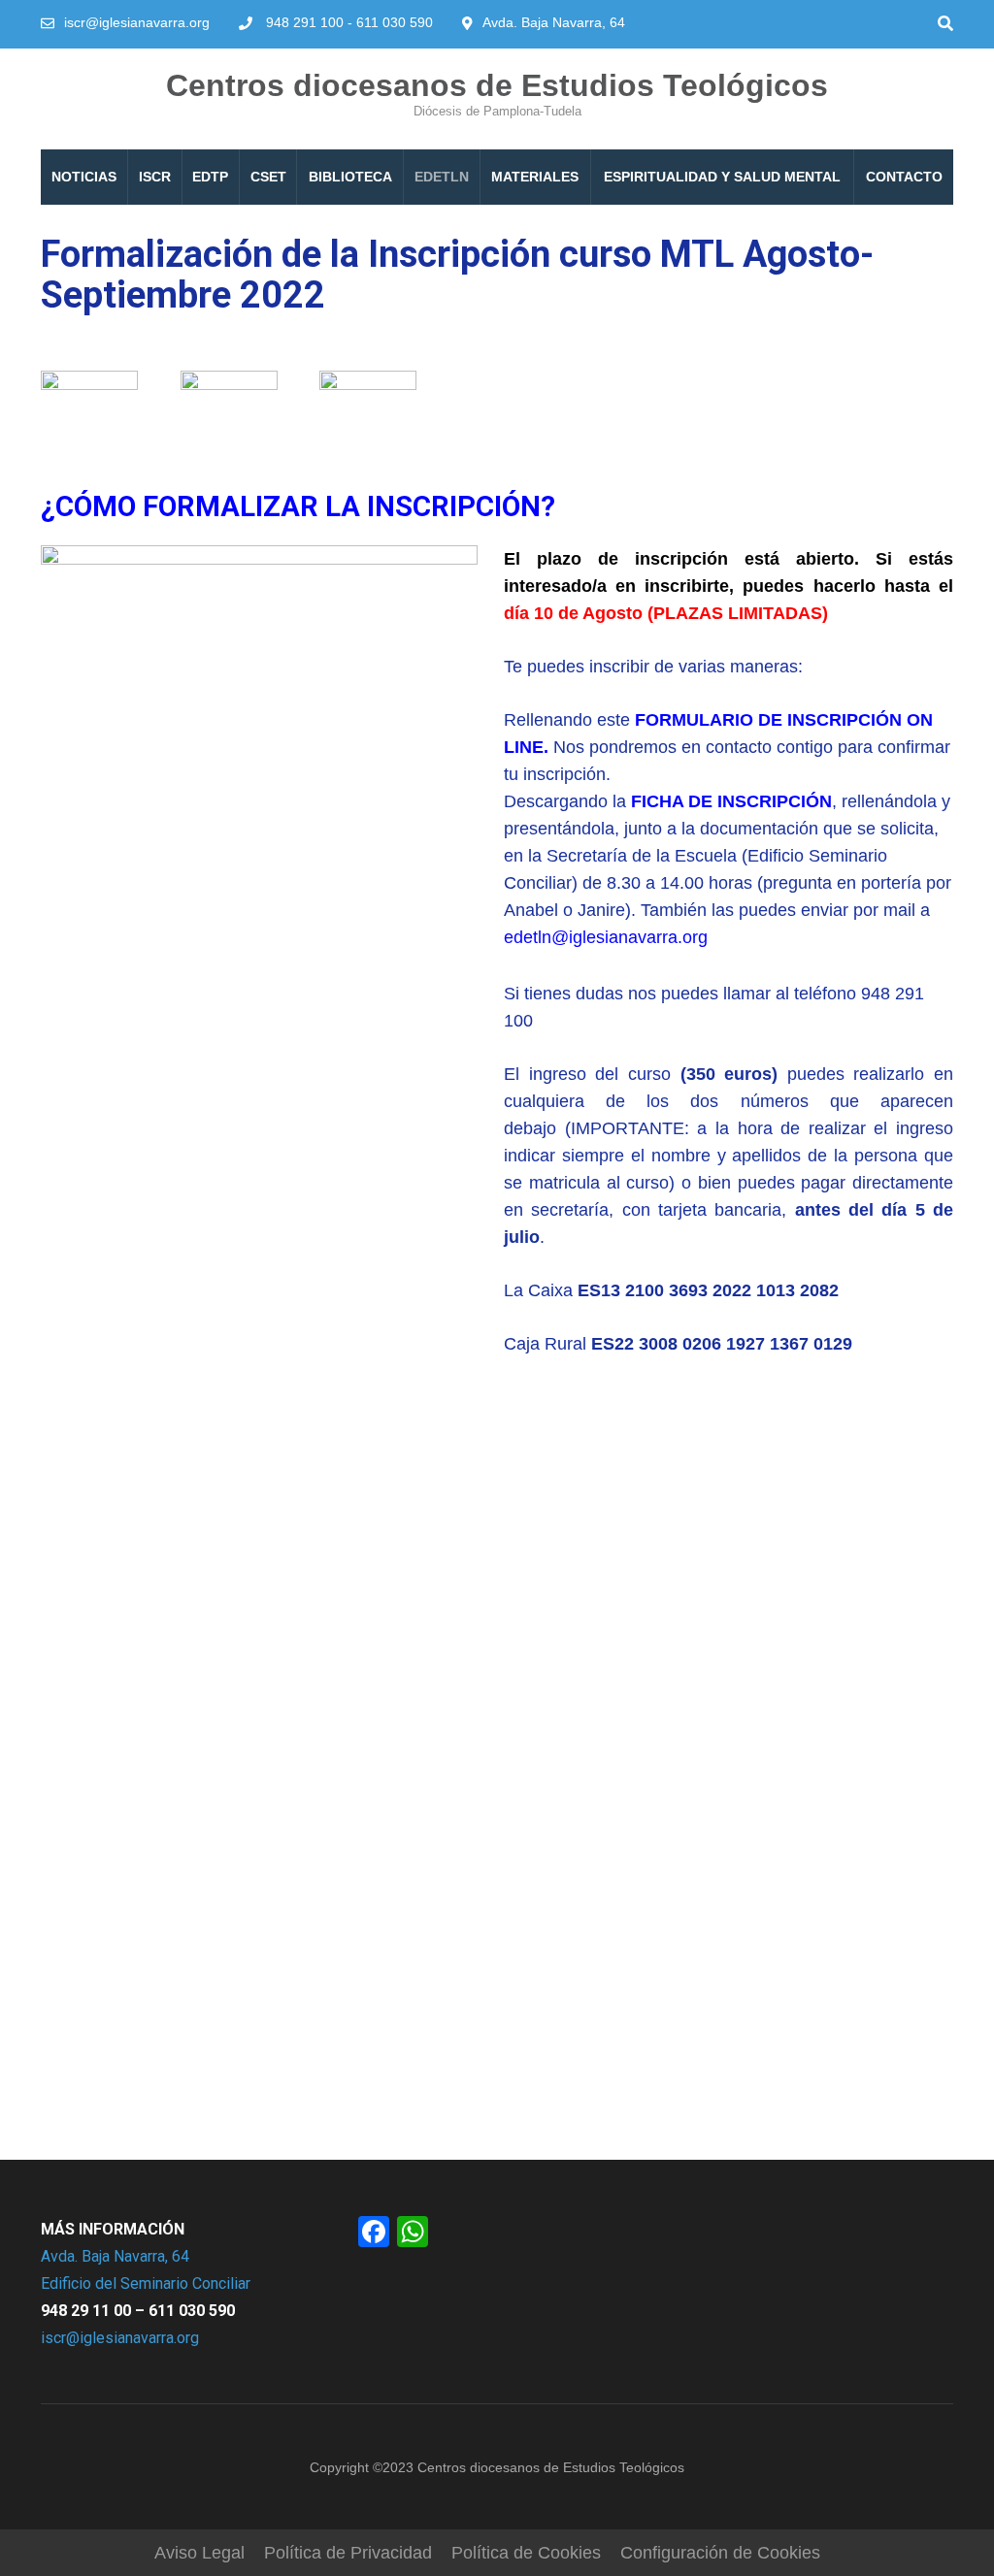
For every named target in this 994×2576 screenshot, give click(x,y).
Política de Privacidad (348, 2553)
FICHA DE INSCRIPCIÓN (731, 801)
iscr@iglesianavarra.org (137, 22)
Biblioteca (350, 177)
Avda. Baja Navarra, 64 (115, 2256)
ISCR (155, 177)
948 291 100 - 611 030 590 (349, 22)
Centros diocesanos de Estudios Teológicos (497, 85)
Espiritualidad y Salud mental (722, 177)
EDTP (210, 177)
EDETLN (442, 177)
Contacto (904, 177)
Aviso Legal (199, 2553)
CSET (268, 177)
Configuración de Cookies (720, 2553)
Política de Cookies (526, 2553)
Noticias (84, 177)
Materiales (535, 177)
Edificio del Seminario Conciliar (146, 2283)
